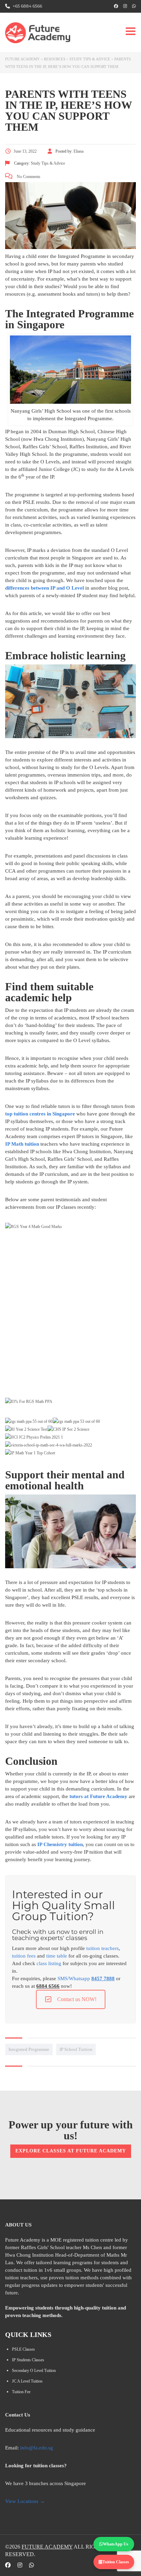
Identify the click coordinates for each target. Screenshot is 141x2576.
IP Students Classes (28, 2360)
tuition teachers (102, 1948)
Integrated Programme (29, 2049)
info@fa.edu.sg (37, 2448)
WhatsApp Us (116, 2544)
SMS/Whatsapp (86, 1978)
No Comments (28, 177)
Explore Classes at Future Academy (71, 2151)
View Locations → (25, 2501)
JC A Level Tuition (27, 2381)
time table (57, 1956)
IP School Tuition (76, 2049)
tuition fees (24, 1956)
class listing (49, 1963)
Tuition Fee (21, 2392)
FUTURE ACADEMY (47, 2547)
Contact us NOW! (77, 1999)
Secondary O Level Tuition (34, 2371)
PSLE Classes (23, 2349)
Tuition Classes (116, 2562)
